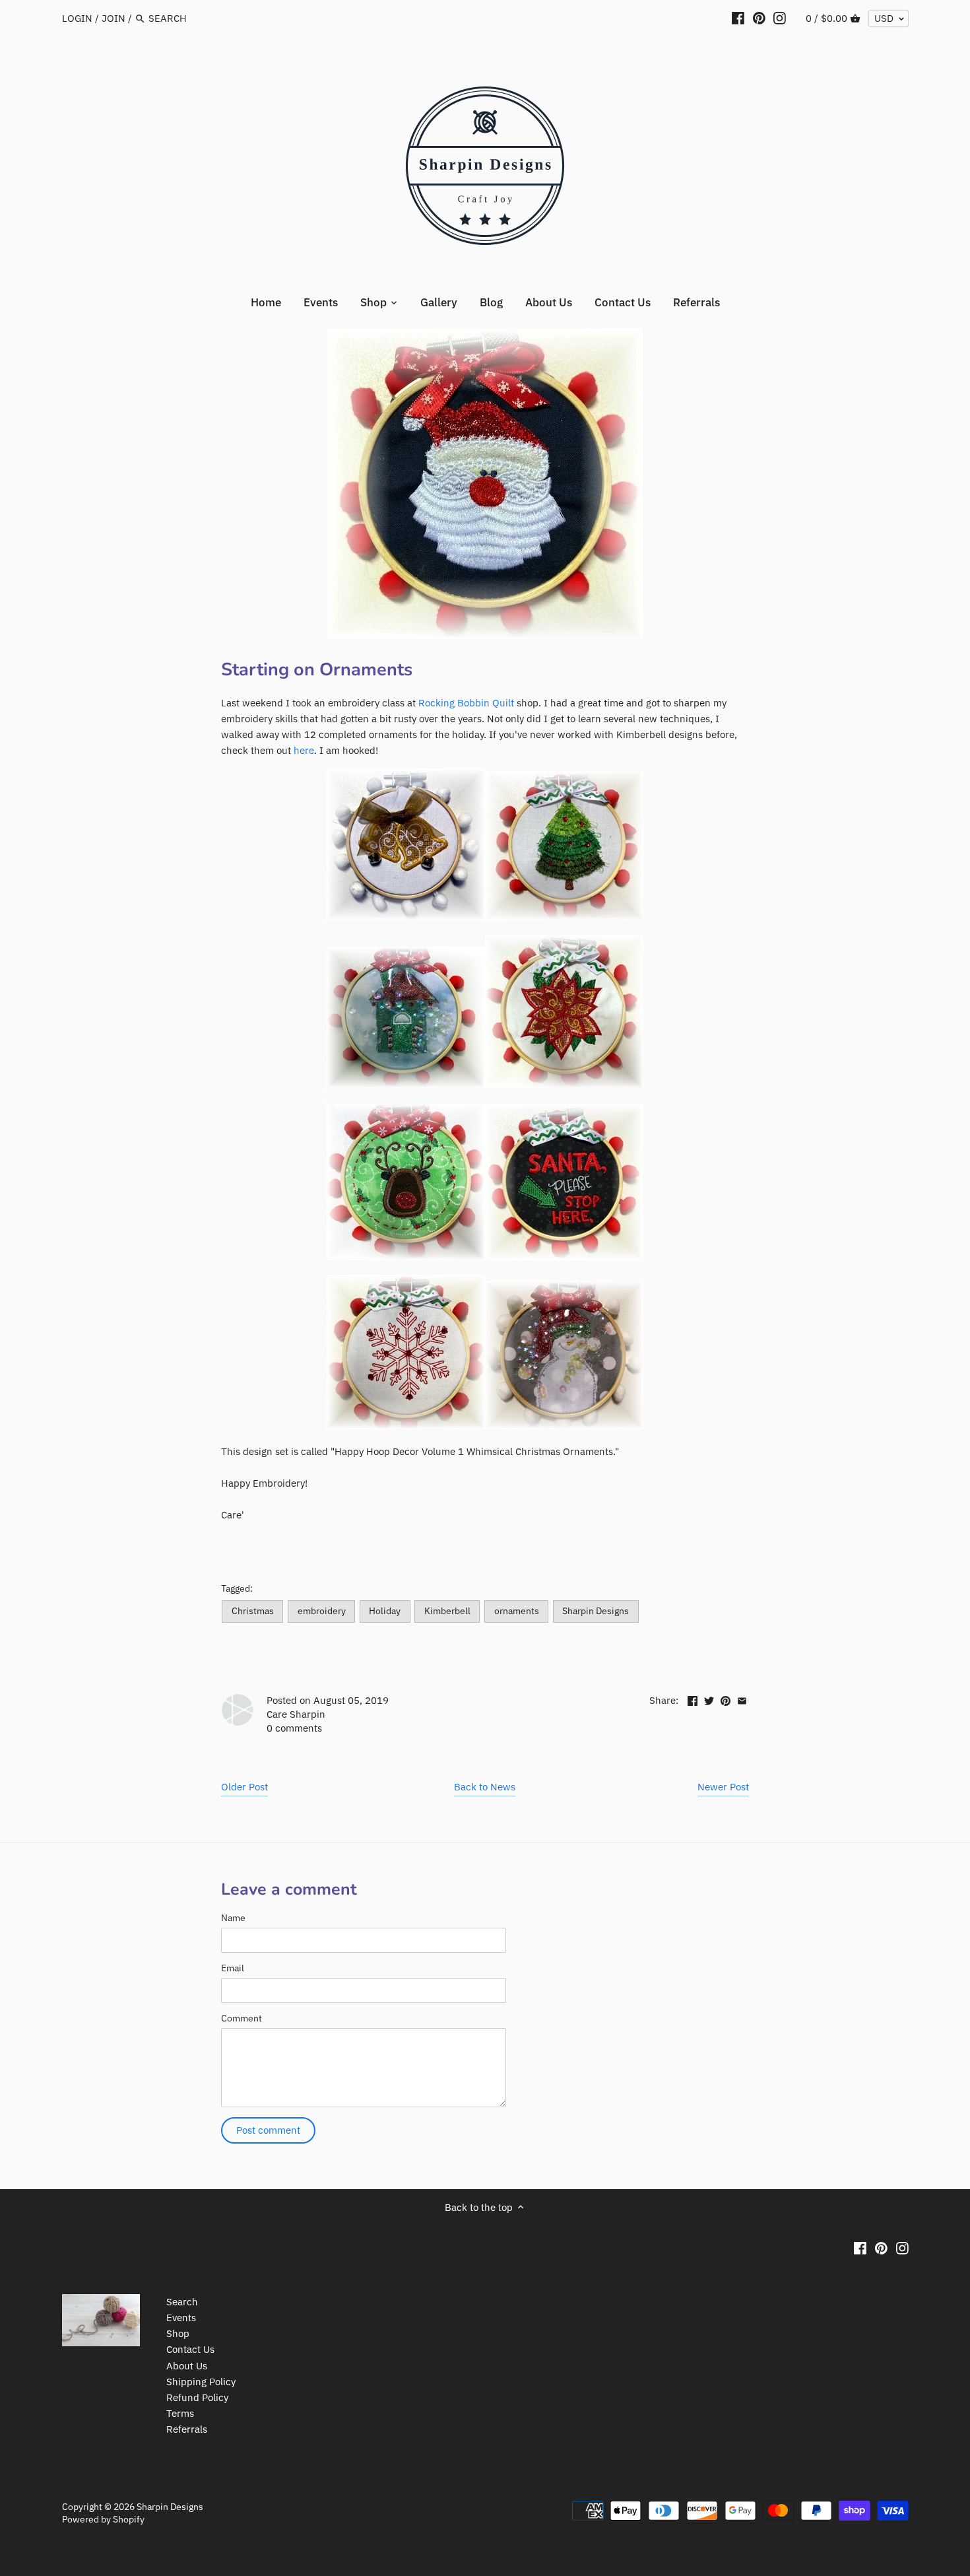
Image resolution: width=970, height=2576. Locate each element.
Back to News (485, 1787)
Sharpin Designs (596, 1611)
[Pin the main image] (726, 1699)
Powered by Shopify (103, 2519)
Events (181, 2318)
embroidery (322, 1611)
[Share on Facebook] (693, 1699)
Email (233, 1968)
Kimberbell (447, 1611)
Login (77, 18)
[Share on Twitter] (709, 1699)
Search (182, 2302)
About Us (187, 2366)
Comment (242, 2018)
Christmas (253, 1611)
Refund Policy (197, 2397)
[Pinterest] (759, 18)
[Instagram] (780, 18)
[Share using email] (742, 1699)
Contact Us (190, 2349)
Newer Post (723, 1787)
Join (113, 18)
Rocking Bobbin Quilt (466, 703)
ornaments (517, 1611)
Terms (180, 2413)
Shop (178, 2333)
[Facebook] (738, 18)
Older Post (244, 1787)
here (304, 750)
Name (233, 1918)
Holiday (385, 1611)
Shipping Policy (201, 2382)
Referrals (187, 2429)
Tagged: (237, 1588)
